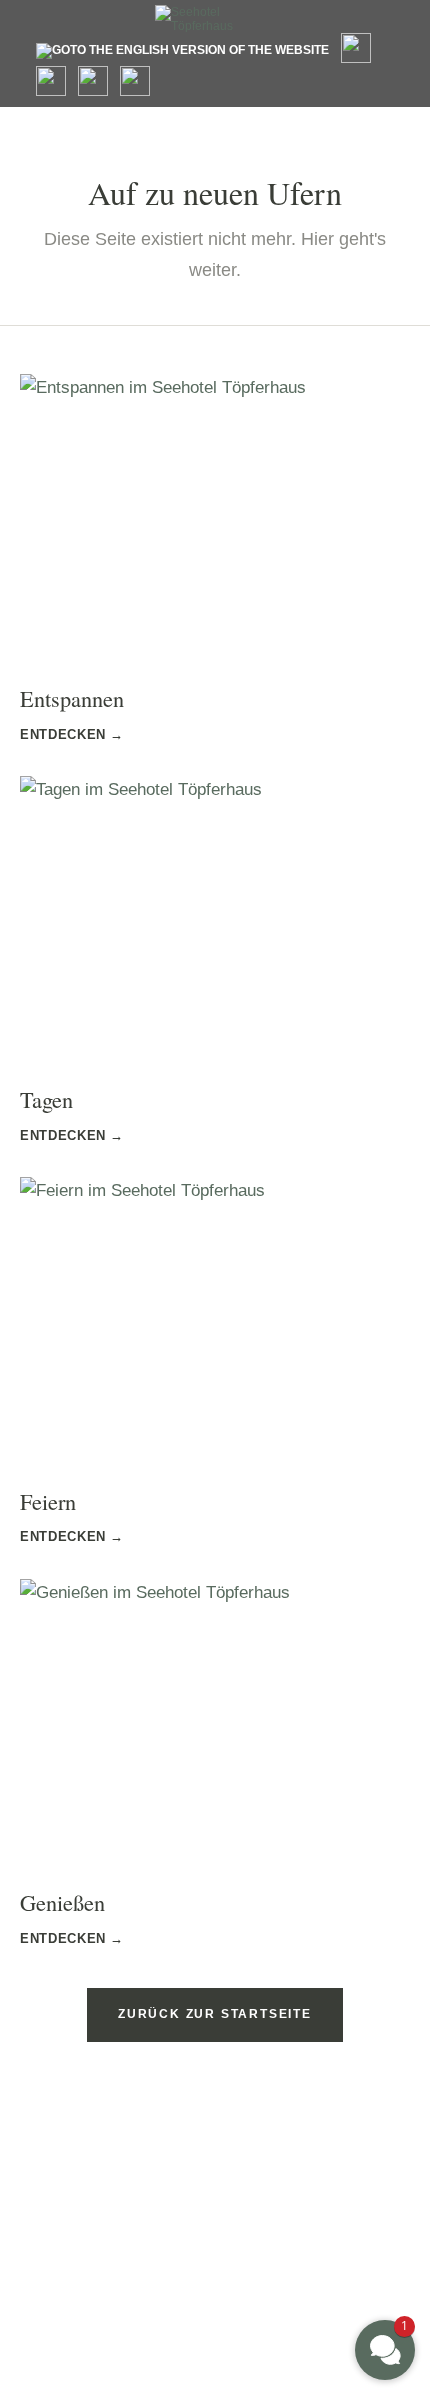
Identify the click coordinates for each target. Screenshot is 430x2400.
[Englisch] (182, 51)
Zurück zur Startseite (215, 2014)
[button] (385, 2350)
